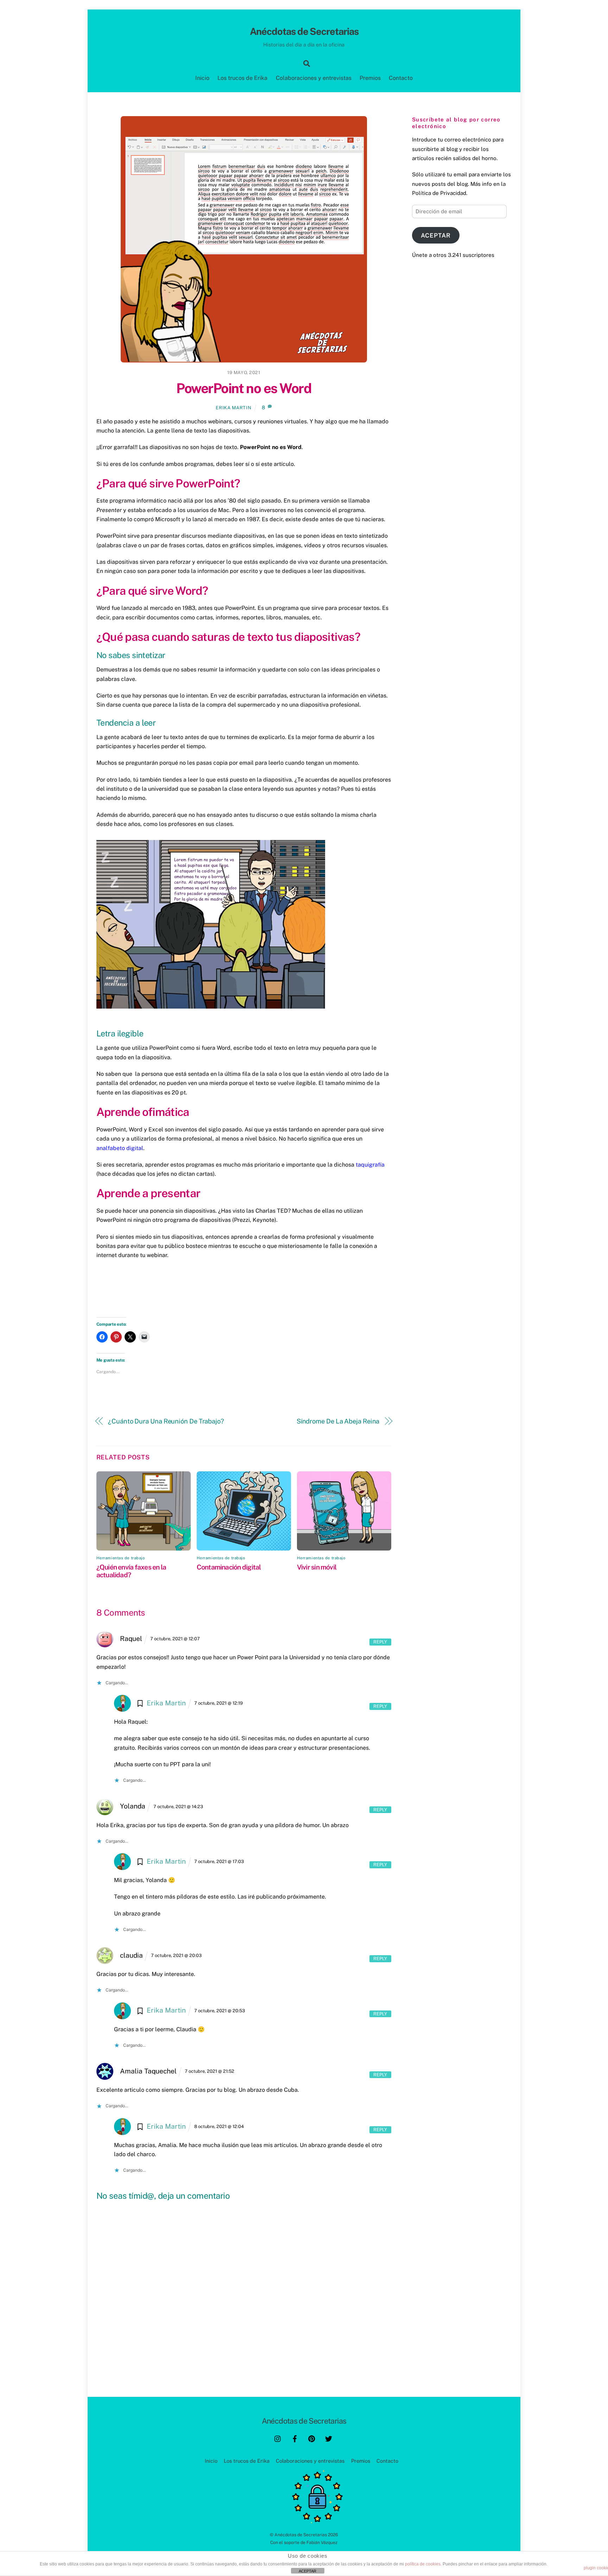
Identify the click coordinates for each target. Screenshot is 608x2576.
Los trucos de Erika (242, 78)
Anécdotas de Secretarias (301, 2535)
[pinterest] (312, 2438)
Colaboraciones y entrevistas (314, 78)
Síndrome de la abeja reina (338, 1421)
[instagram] (278, 2438)
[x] (329, 2438)
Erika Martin (233, 408)
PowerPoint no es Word (244, 388)
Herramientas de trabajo (121, 1558)
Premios (370, 78)
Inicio (202, 78)
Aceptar (436, 235)
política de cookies (423, 2564)
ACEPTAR (308, 2571)
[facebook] (295, 2438)
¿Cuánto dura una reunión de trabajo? (166, 1421)
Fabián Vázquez (322, 2542)
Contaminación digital (229, 1567)
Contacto (401, 78)
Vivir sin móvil (317, 1567)
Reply (380, 1642)
